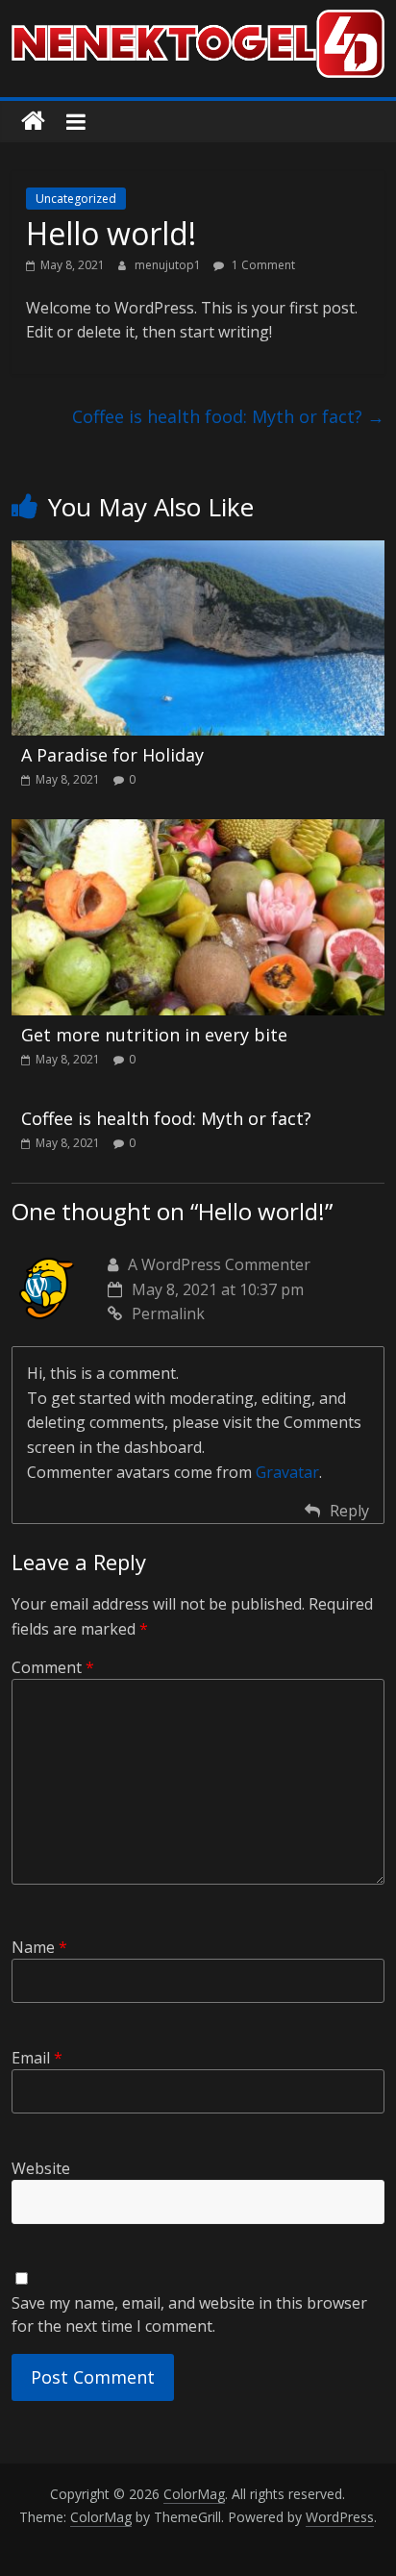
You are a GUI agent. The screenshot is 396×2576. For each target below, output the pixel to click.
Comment (53, 1667)
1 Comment (262, 265)
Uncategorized (76, 199)
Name (39, 1947)
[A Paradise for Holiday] (198, 552)
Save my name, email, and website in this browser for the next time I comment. (189, 2314)
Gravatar (287, 1472)
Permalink (168, 1313)
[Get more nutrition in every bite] (198, 831)
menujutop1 (169, 265)
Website (41, 2168)
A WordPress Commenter (219, 1264)
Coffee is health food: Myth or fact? (228, 416)
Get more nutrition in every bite (154, 1035)
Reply (349, 1511)
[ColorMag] (33, 122)
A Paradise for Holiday (112, 755)
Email (37, 2058)
